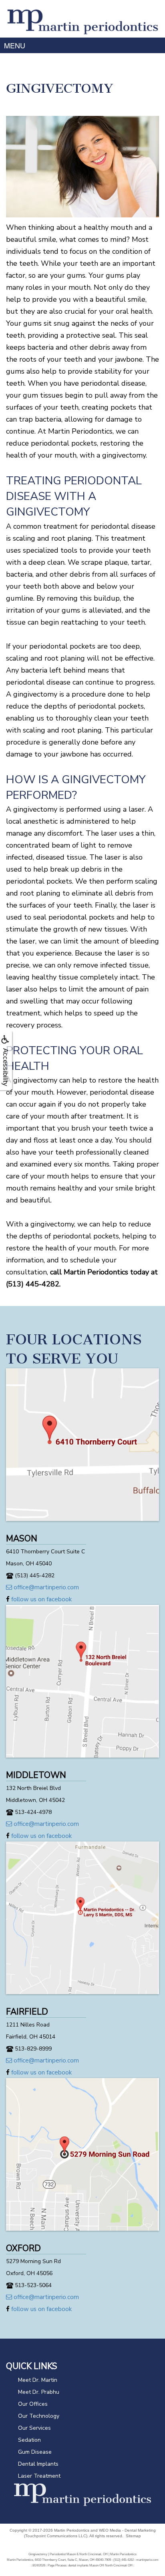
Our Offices (33, 2404)
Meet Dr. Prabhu (39, 2392)
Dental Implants (38, 2464)
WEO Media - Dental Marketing (127, 2530)
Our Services (34, 2428)
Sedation (29, 2440)
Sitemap (133, 2536)
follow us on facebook (41, 1599)
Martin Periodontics (72, 2530)
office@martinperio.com (45, 1587)
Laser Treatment (39, 2476)
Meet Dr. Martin (38, 2380)
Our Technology (39, 2416)
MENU (15, 45)
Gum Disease (35, 2452)
